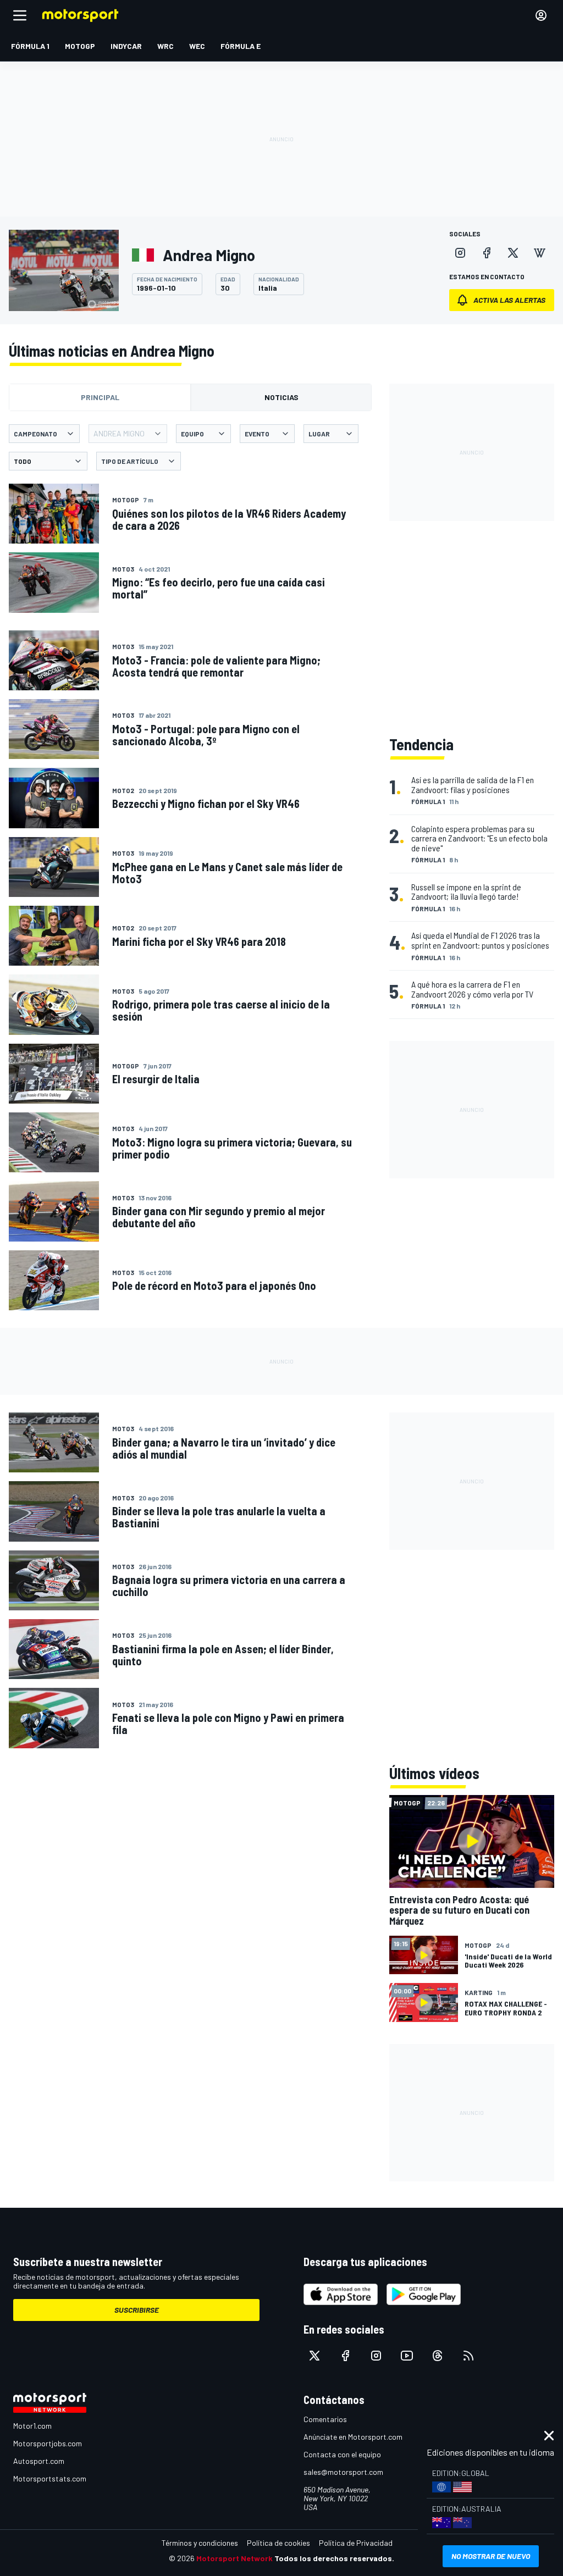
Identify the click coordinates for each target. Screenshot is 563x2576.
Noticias (281, 397)
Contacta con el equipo (342, 2454)
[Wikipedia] (539, 253)
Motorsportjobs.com (48, 2443)
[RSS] (468, 2356)
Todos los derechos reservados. (334, 2558)
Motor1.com (32, 2426)
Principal (100, 397)
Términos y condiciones (200, 2543)
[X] (513, 253)
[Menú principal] (20, 15)
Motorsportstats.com (50, 2478)
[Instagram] (460, 253)
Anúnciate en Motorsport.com (353, 2437)
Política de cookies (278, 2543)
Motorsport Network (234, 2558)
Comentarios (325, 2419)
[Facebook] (487, 253)
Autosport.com (39, 2461)
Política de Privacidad (356, 2543)
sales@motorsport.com (343, 2472)
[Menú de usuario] (541, 15)
